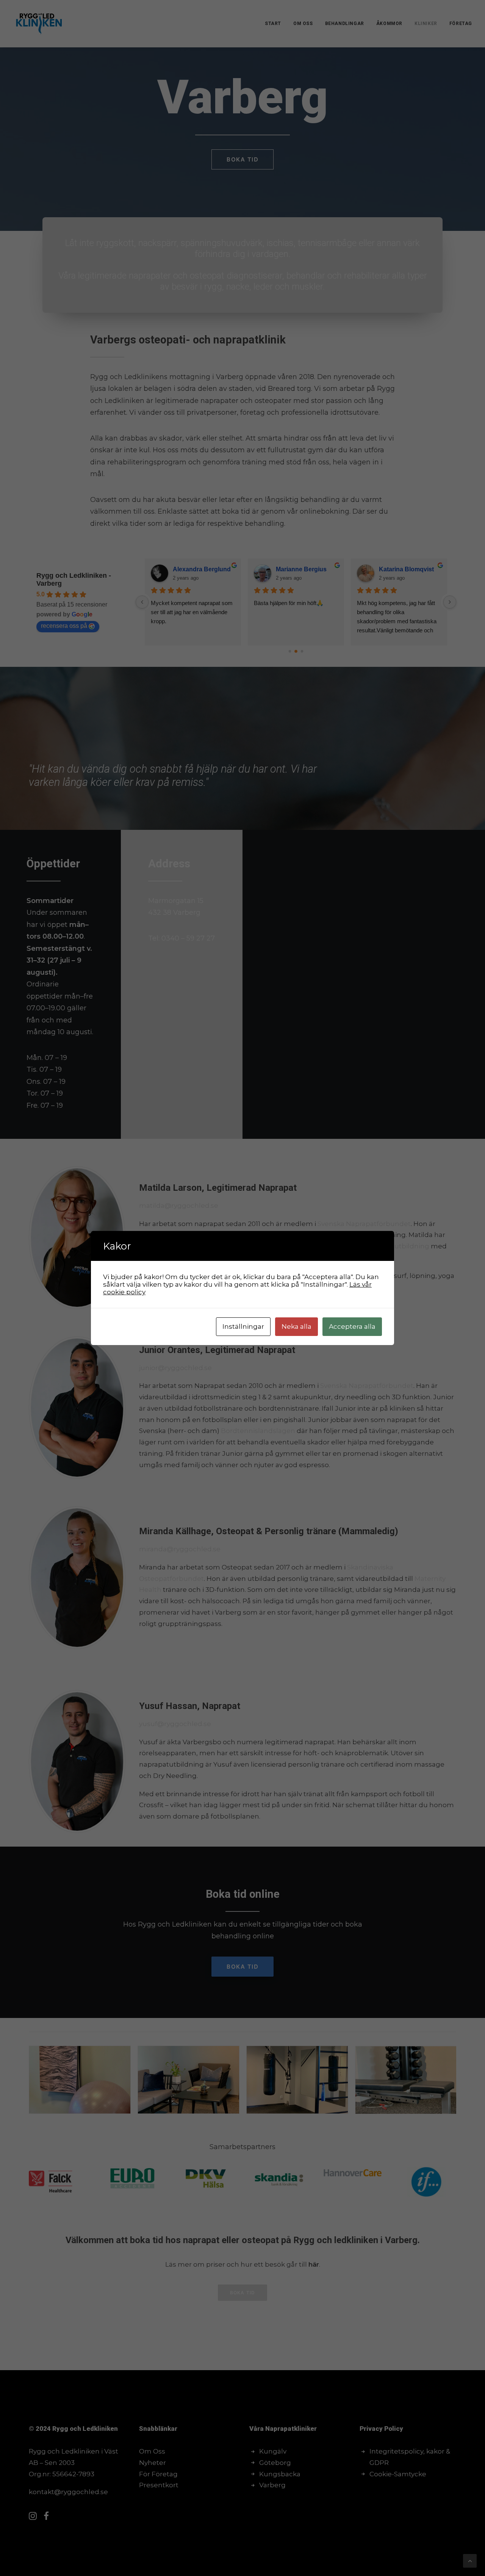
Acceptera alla (352, 1326)
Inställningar (243, 1326)
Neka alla (296, 1326)
